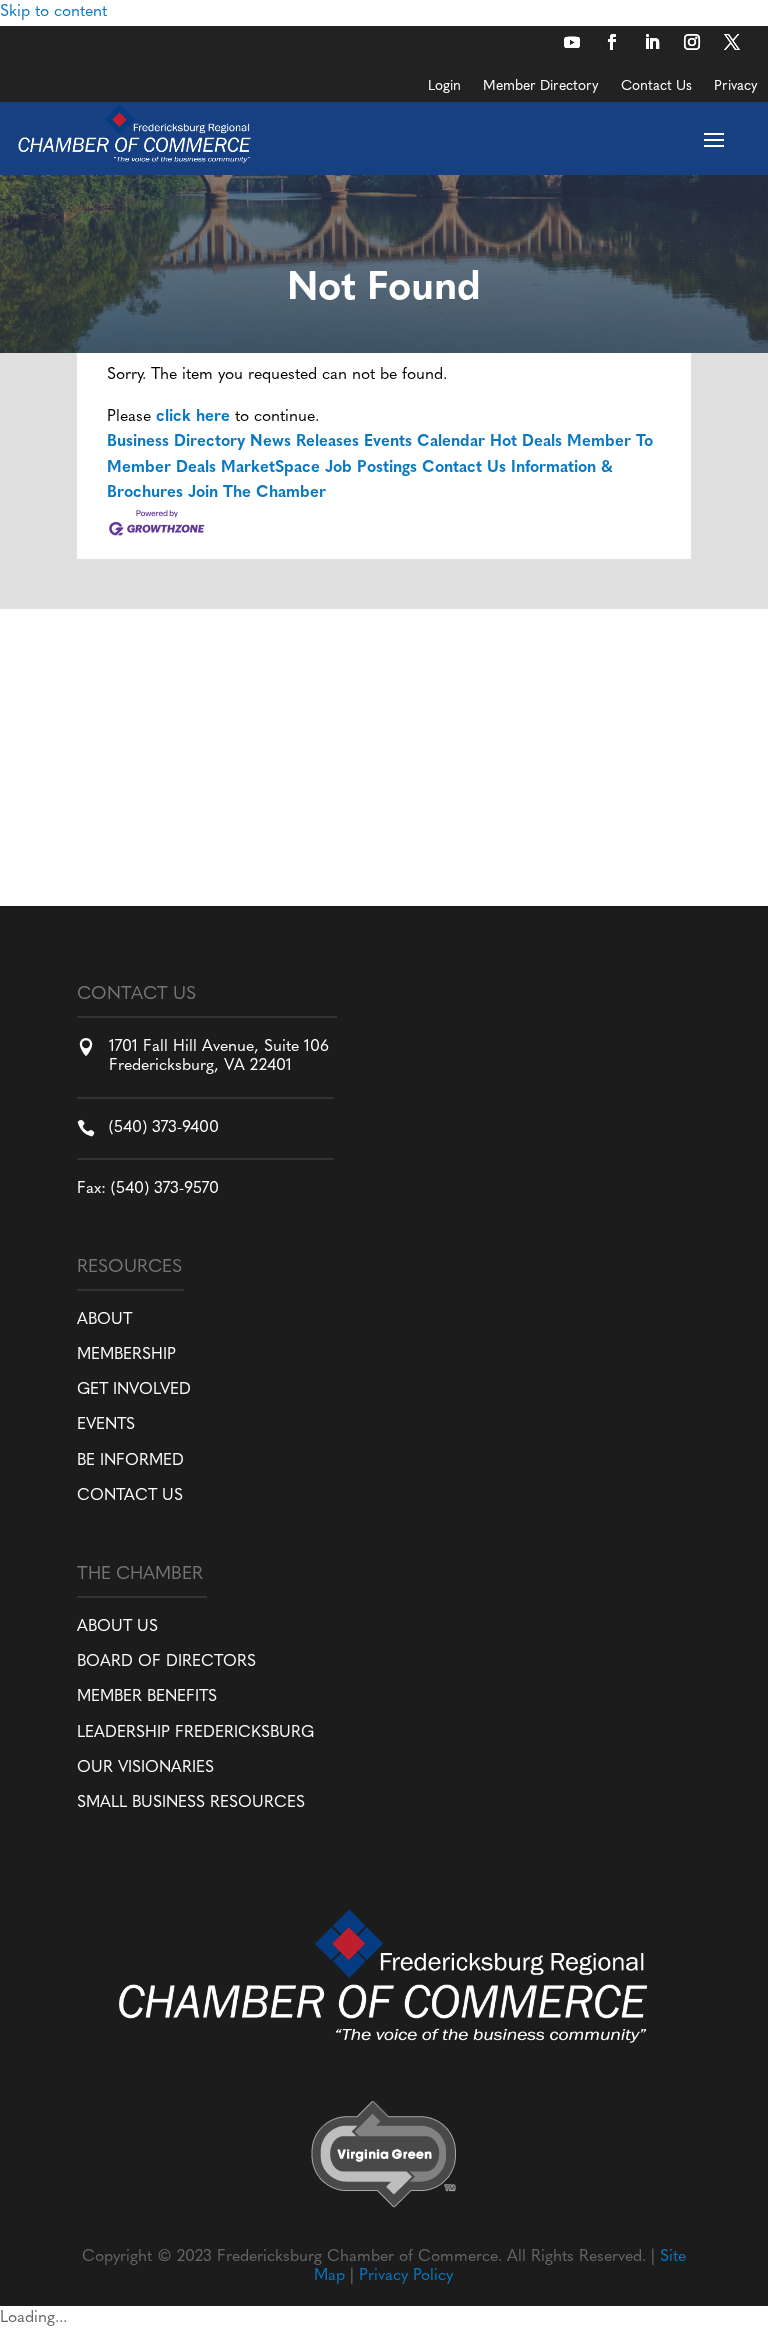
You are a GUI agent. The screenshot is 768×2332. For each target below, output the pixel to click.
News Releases (304, 442)
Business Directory (176, 442)
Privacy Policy (406, 2276)
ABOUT (104, 1320)
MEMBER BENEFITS (147, 1697)
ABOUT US (117, 1627)
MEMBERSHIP (126, 1355)
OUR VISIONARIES (145, 1768)
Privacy (736, 87)
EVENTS (106, 1425)
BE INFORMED (130, 1461)
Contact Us (656, 87)
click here (193, 417)
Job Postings (371, 468)
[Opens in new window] (572, 42)
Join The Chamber (257, 493)
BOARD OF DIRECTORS (166, 1662)
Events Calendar (424, 442)
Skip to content (53, 12)
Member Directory (541, 87)
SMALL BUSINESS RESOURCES (191, 1803)
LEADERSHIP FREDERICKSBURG (195, 1733)
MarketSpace (270, 468)
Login (444, 87)
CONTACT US (130, 1496)
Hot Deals (526, 442)
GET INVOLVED (134, 1390)
